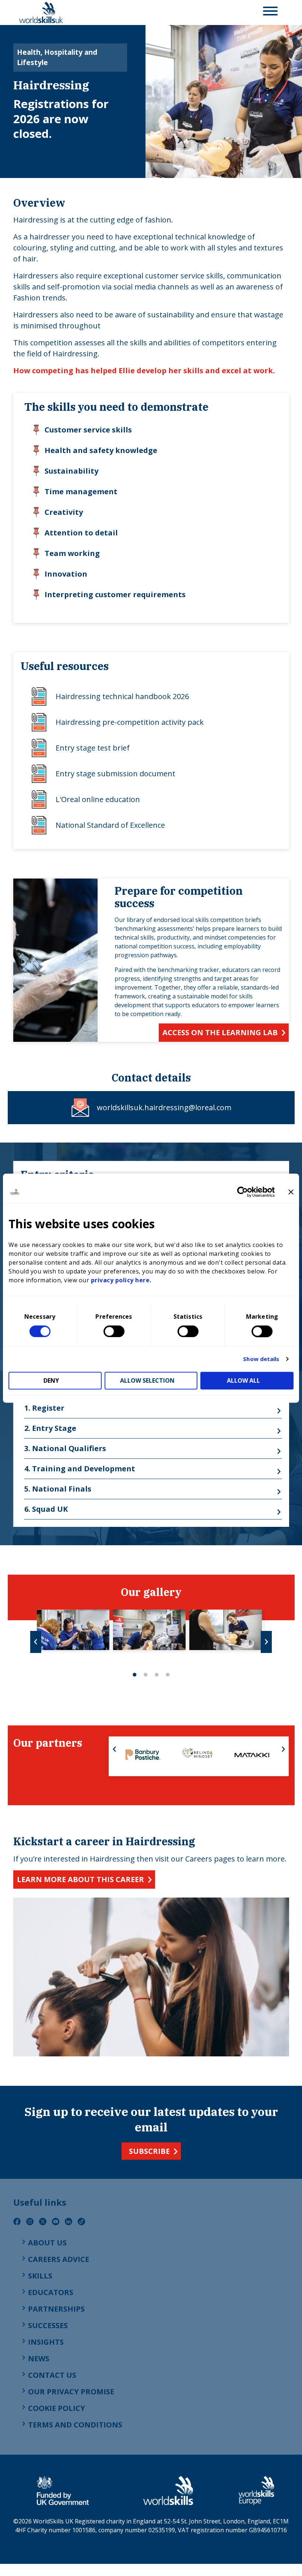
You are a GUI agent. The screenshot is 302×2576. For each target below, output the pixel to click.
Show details (261, 1359)
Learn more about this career (80, 1879)
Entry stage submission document (115, 774)
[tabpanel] (73, 1630)
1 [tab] (134, 1675)
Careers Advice (59, 2259)
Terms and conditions (75, 2425)
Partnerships (56, 2309)
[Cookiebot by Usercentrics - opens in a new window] (243, 1192)
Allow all (243, 1380)
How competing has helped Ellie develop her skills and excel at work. (144, 370)
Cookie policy (57, 2408)
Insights (46, 2342)
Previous (36, 1642)
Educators (51, 2292)
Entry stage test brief (93, 748)
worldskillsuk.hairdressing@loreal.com (164, 1107)
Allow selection (147, 1380)
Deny (51, 1380)
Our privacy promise (71, 2392)
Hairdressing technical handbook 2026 (122, 696)
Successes (48, 2325)
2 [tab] (145, 1675)
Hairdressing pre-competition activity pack (130, 722)
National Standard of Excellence (110, 825)
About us (47, 2243)
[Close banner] (291, 1192)
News (39, 2358)
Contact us (52, 2375)
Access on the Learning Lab (220, 1032)
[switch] (114, 1331)
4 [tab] (168, 1675)
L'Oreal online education (98, 799)
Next (266, 1642)
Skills (40, 2276)
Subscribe (149, 2151)
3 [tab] (157, 1675)
